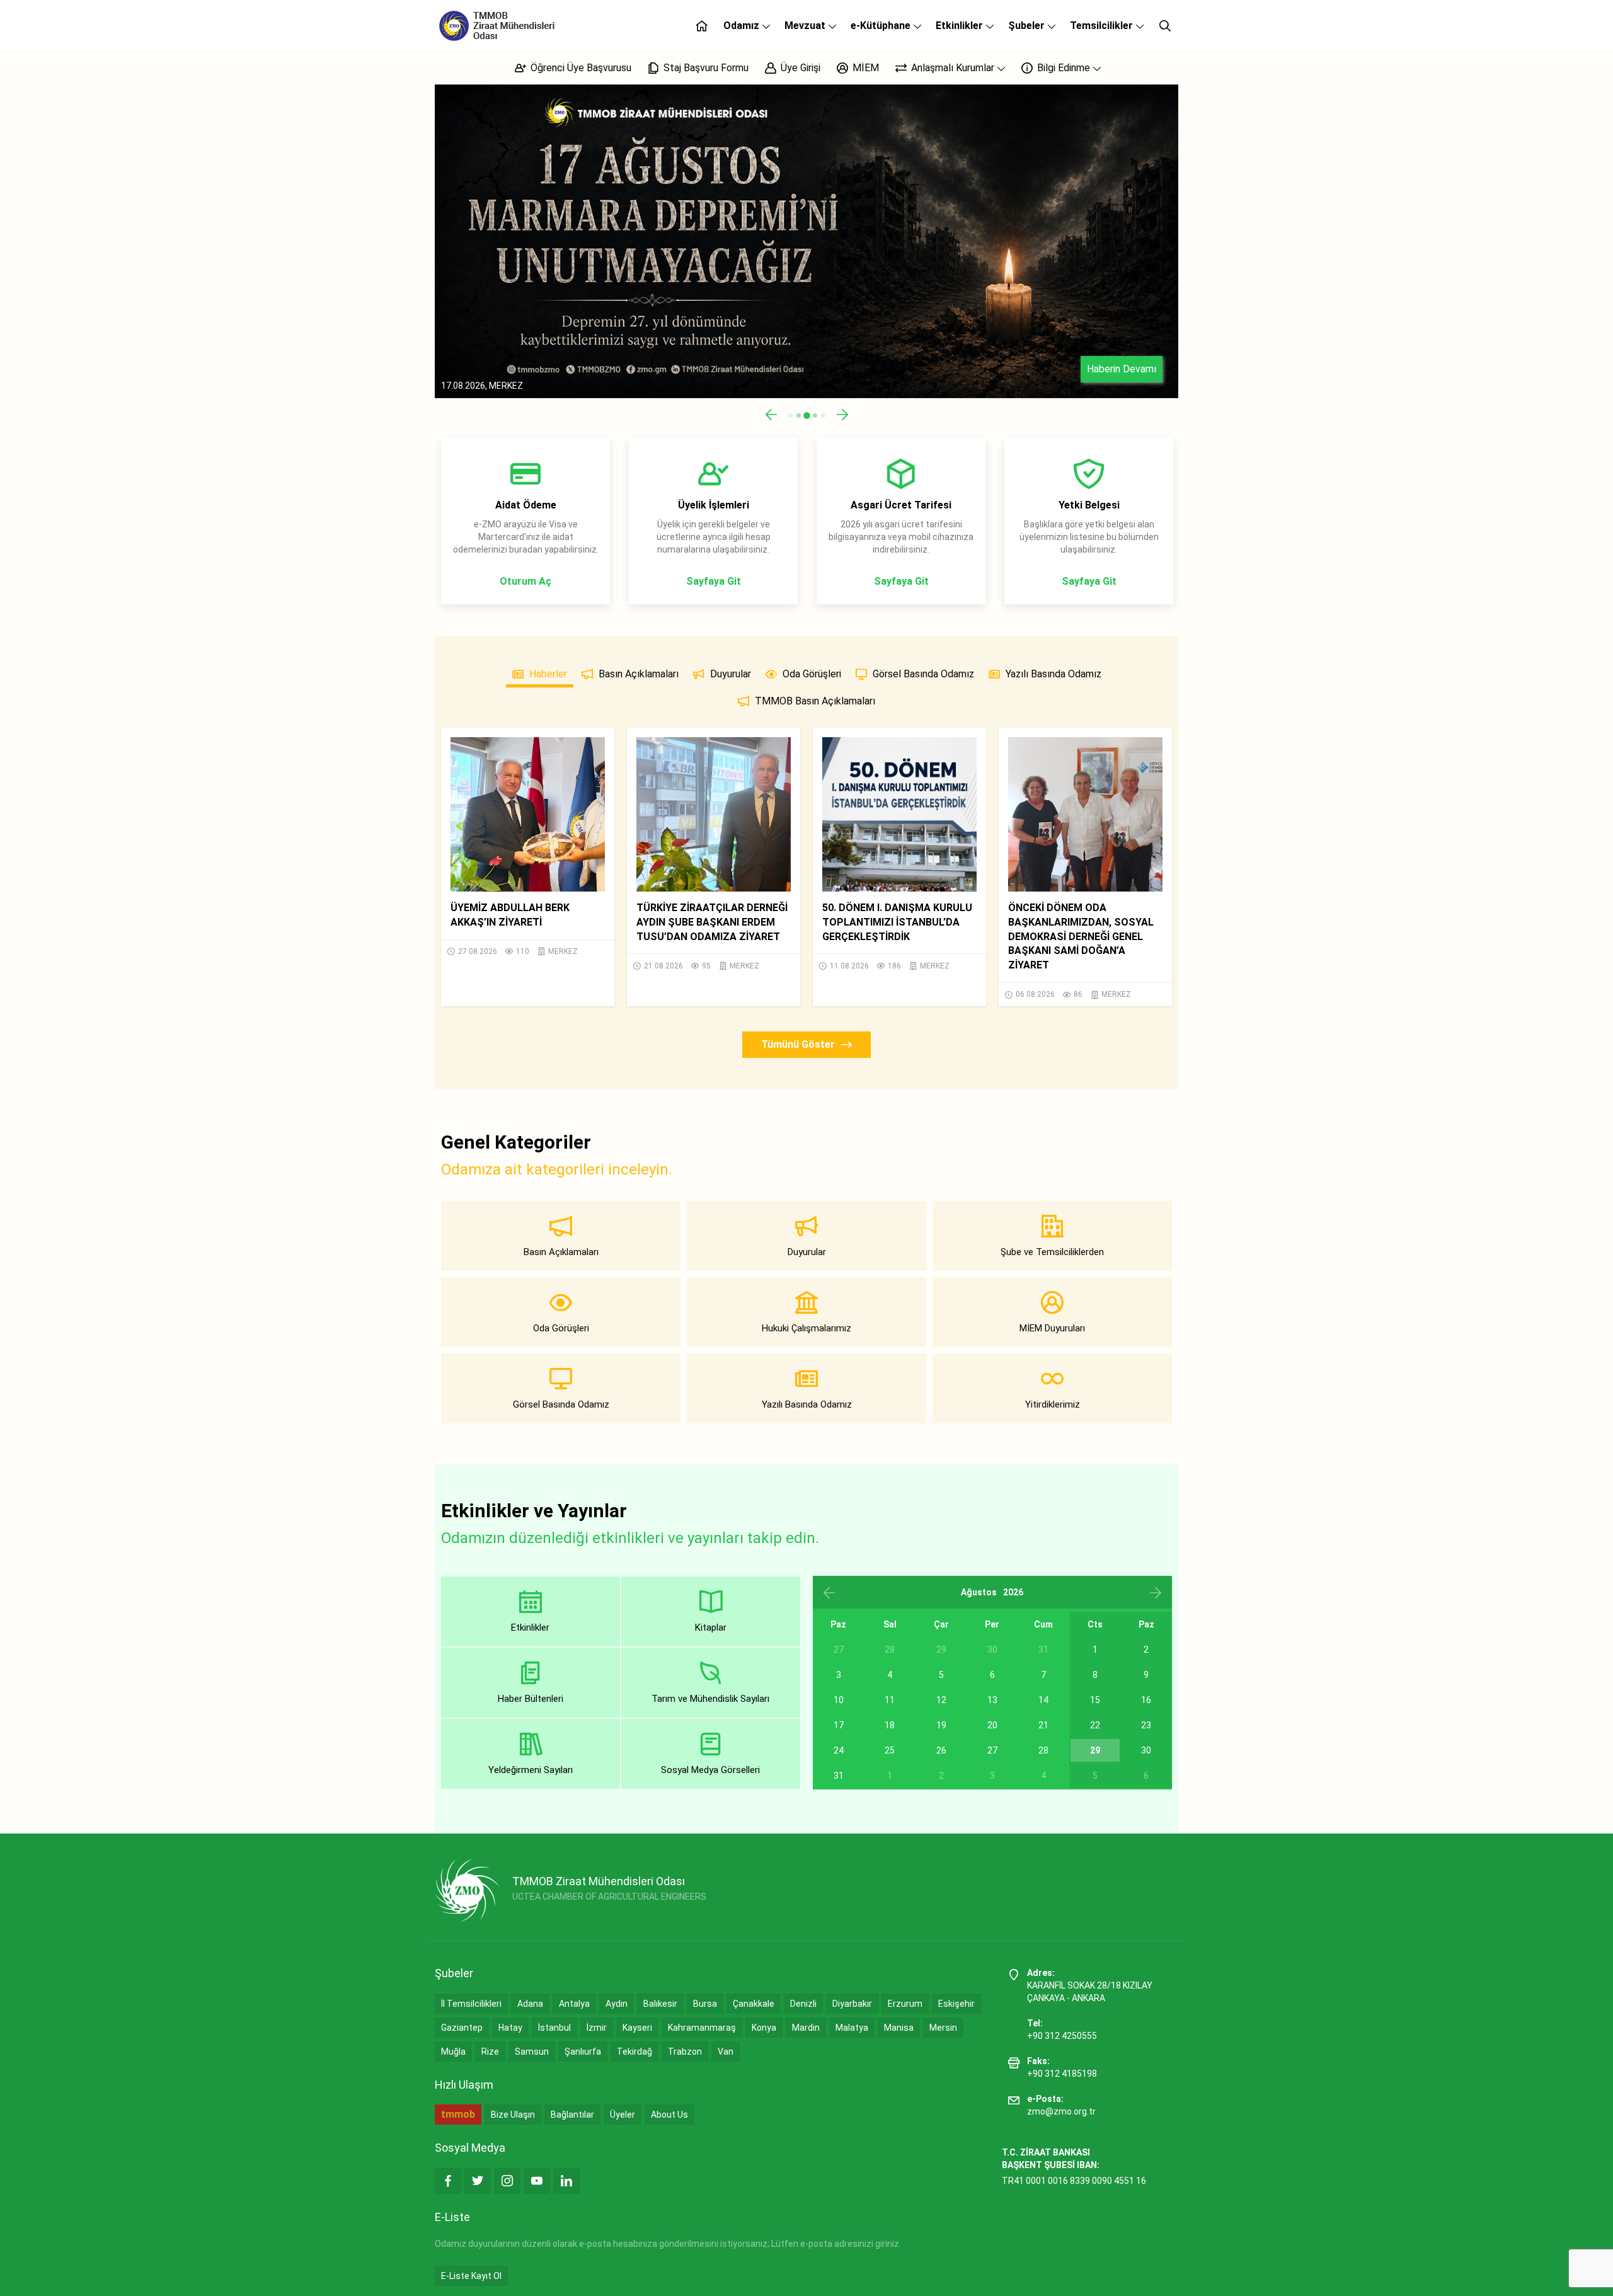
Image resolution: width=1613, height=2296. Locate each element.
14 (1043, 1700)
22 (1095, 1725)
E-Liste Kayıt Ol (471, 2276)
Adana (530, 2004)
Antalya (574, 2004)
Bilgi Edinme (1064, 68)
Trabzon (685, 2052)
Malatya (852, 2028)
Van (726, 2052)
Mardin (806, 2028)
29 (1095, 1750)
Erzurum (905, 2004)
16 (1146, 1700)
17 (839, 1725)
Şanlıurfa (583, 2052)
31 (839, 1776)
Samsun (532, 2052)
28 (1043, 1750)
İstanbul (554, 2028)
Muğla (453, 2052)
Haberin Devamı (1122, 369)
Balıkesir (660, 2004)
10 (839, 1700)
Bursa (705, 2004)
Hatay (510, 2028)
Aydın (617, 2004)
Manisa (899, 2028)
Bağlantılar (572, 2115)
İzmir (597, 2028)
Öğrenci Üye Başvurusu (580, 68)
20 (992, 1725)
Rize (490, 2052)
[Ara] (1165, 26)
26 (941, 1750)
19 (941, 1725)
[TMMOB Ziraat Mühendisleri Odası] (467, 1890)
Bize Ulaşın (513, 2115)
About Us (669, 2115)
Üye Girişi (799, 68)
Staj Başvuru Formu (705, 68)
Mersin (943, 2028)
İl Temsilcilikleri (471, 2004)
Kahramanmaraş (702, 2028)
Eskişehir (956, 2004)
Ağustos (979, 1592)
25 (890, 1750)
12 (941, 1700)
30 (1146, 1750)
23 (1146, 1725)
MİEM (864, 68)
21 (1043, 1725)
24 (839, 1750)
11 (890, 1700)
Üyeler (623, 2115)
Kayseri (637, 2028)
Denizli (803, 2004)
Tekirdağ (634, 2052)
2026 (1013, 1592)
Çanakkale (754, 2004)
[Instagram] (507, 2181)
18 (890, 1725)
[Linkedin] (566, 2181)
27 (992, 1750)
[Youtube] (537, 2181)
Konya (764, 2028)
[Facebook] (448, 2181)
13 (992, 1700)
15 (1095, 1700)
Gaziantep (462, 2028)
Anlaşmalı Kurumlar (953, 68)
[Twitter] (478, 2181)
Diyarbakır (852, 2004)
